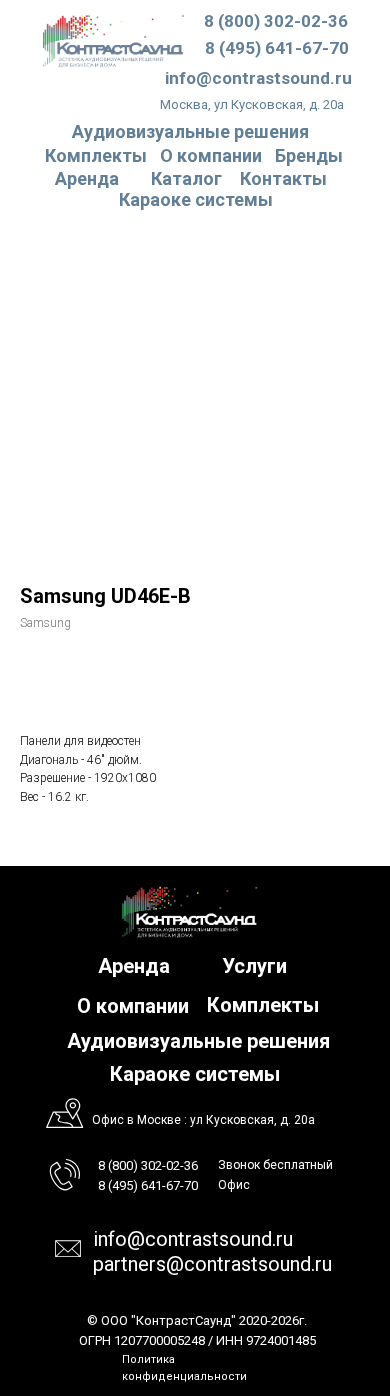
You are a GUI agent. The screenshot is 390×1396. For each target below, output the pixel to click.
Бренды (309, 155)
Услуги (254, 966)
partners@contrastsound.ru (212, 1264)
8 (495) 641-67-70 (277, 48)
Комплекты (96, 155)
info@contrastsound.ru (258, 78)
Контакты (283, 178)
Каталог (186, 178)
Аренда (87, 178)
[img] (113, 40)
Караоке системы (196, 199)
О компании (211, 155)
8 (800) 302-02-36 (276, 21)
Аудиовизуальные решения (198, 1041)
